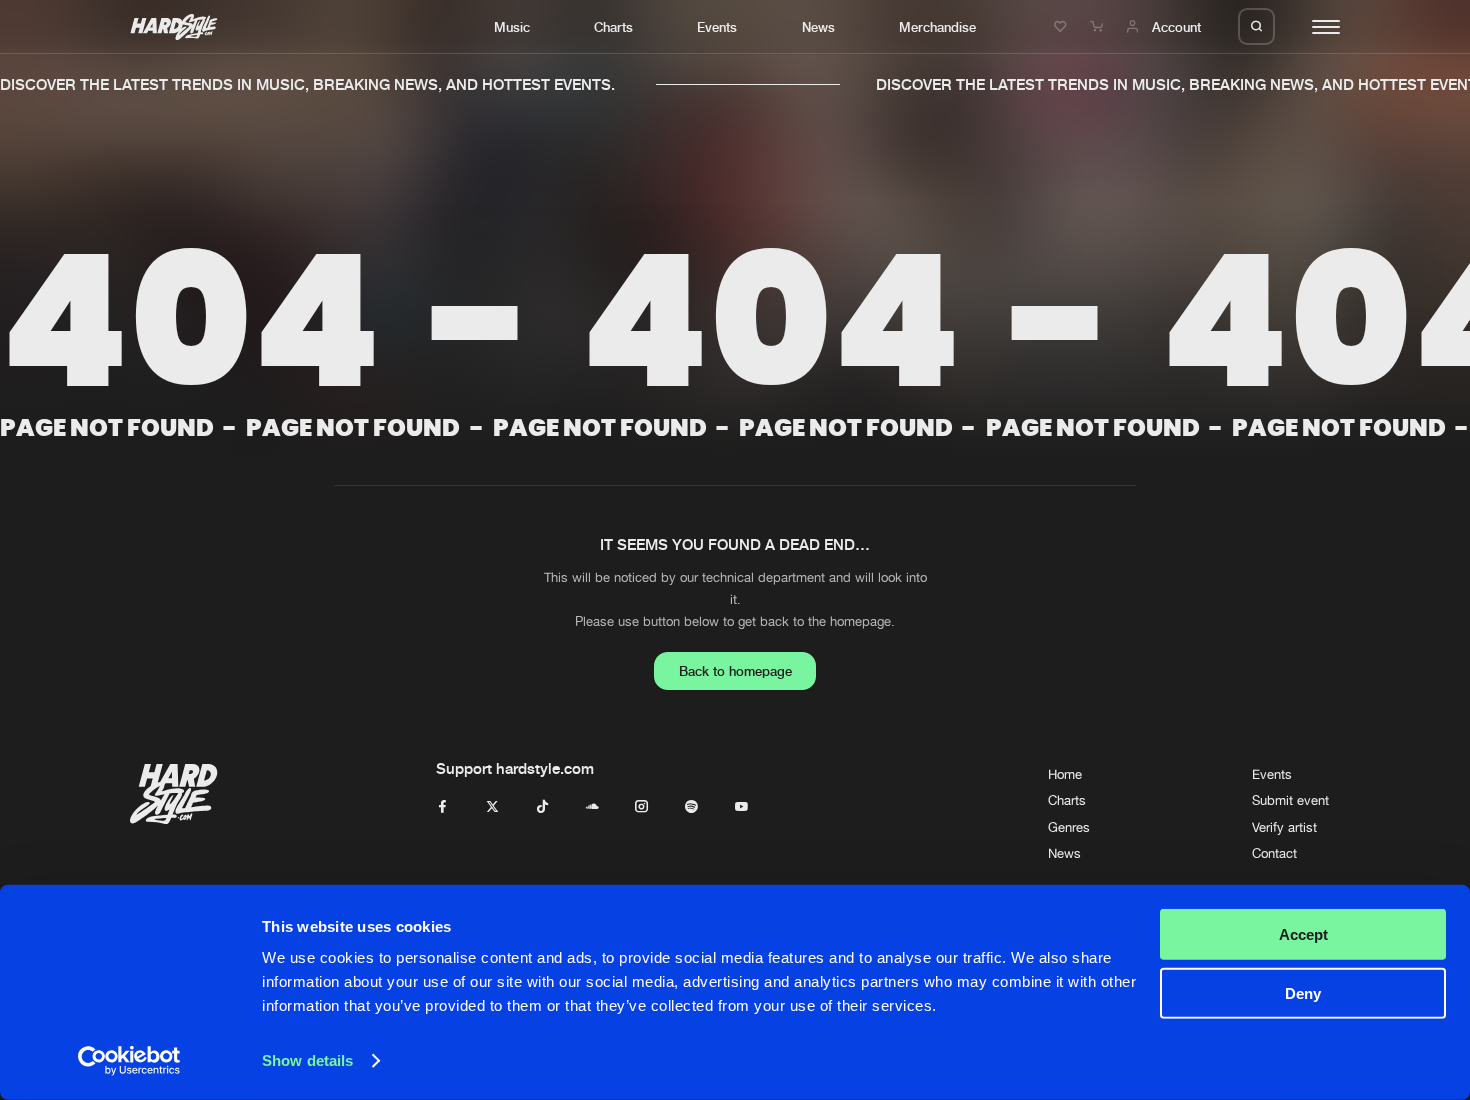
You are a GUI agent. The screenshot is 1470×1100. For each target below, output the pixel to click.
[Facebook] (442, 807)
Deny (1303, 992)
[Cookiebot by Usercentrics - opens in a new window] (129, 1061)
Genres (1069, 827)
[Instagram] (641, 807)
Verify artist (1284, 827)
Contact (1274, 853)
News (818, 27)
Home (1065, 774)
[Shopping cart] (1099, 27)
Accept (1303, 934)
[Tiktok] (542, 807)
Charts (613, 27)
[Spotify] (691, 807)
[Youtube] (741, 807)
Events (717, 27)
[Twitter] (492, 807)
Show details (307, 1060)
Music (512, 27)
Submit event (1290, 800)
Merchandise (937, 27)
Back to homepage (735, 671)
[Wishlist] (1063, 27)
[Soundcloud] (592, 807)
